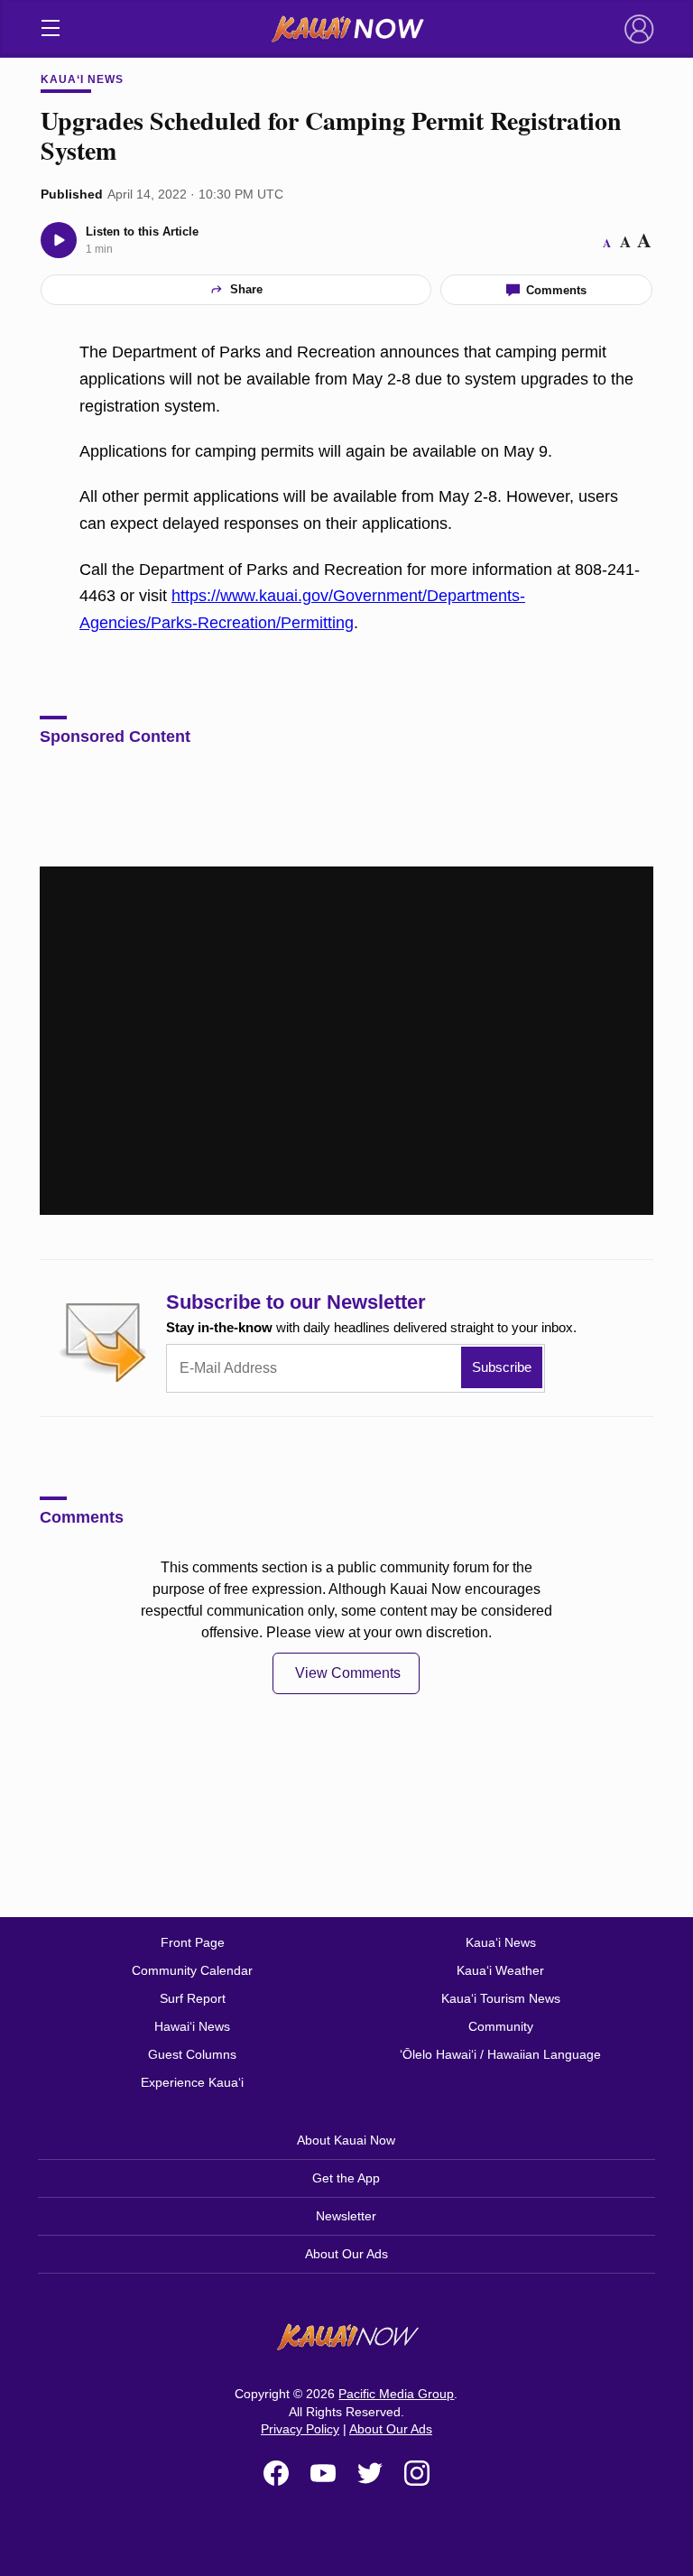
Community (501, 2026)
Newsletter (346, 2216)
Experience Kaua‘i (192, 2082)
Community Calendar (192, 1970)
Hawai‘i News (192, 2026)
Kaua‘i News (82, 79)
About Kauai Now (346, 2140)
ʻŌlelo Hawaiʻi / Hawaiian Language (500, 2054)
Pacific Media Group (396, 2394)
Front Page (193, 1942)
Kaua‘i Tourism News (501, 1998)
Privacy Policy (300, 2429)
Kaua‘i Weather (500, 1970)
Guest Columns (192, 2054)
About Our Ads (346, 2254)
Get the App (346, 2178)
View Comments (348, 1673)
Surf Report (193, 1998)
